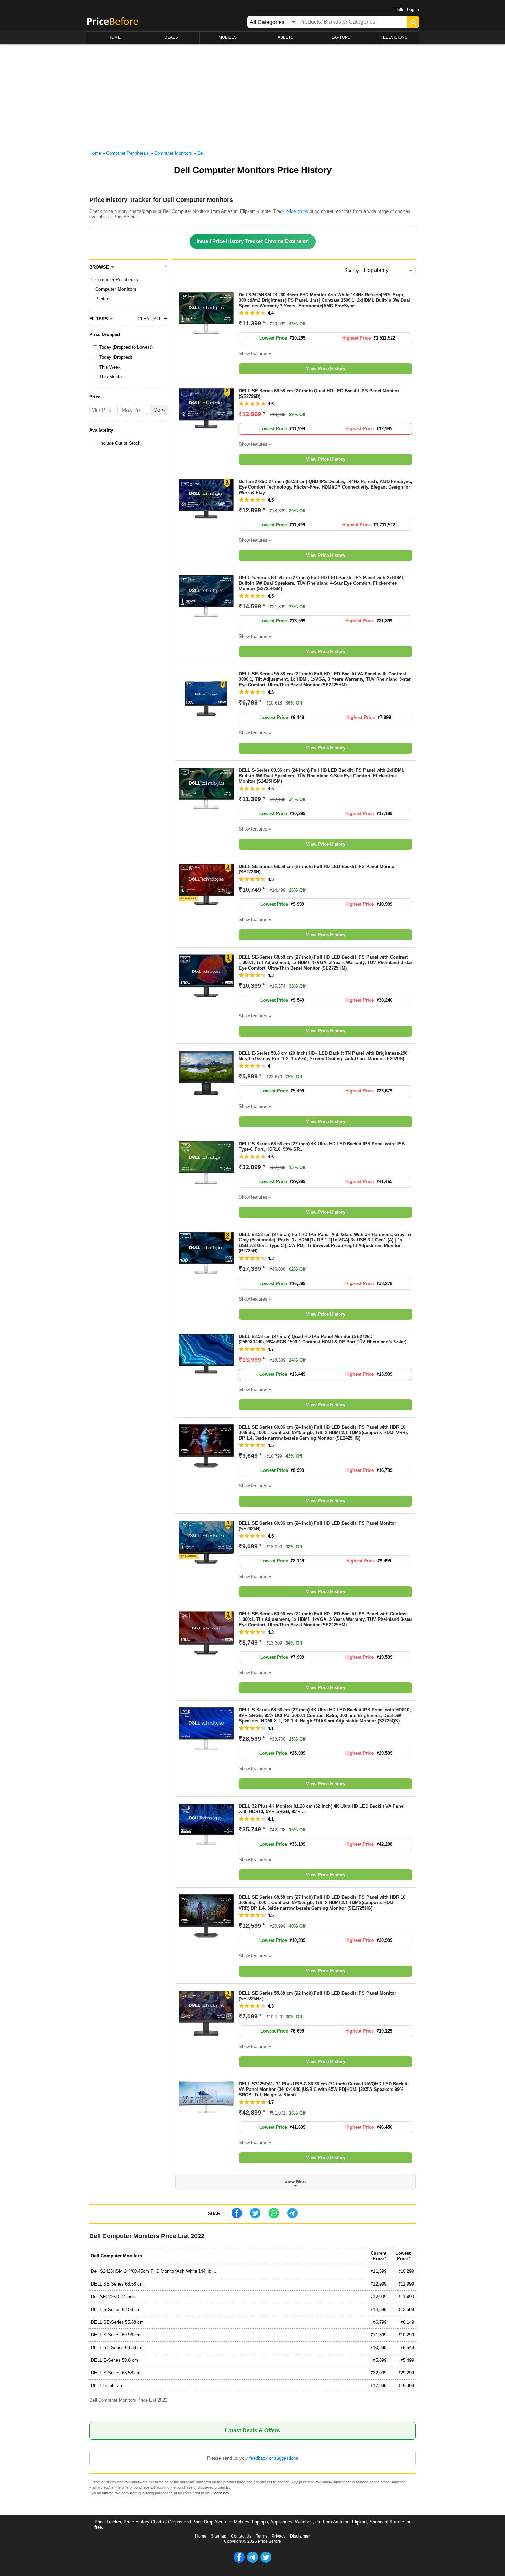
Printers (103, 299)
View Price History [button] (326, 369)
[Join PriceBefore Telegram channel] (252, 2561)
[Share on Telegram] (292, 2217)
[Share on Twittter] (255, 2217)
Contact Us (241, 2536)
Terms (262, 2536)
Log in (413, 9)
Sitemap (219, 2536)
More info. (222, 2493)
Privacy (279, 2536)
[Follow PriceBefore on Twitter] (266, 2561)
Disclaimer (300, 2536)
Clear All (150, 319)
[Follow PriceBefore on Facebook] (239, 2561)
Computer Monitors (116, 289)
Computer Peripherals (117, 280)
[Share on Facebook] (237, 2217)
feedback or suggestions (274, 2458)
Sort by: (352, 270)
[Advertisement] (252, 96)
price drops (297, 211)
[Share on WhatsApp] (274, 2217)
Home (201, 2536)
